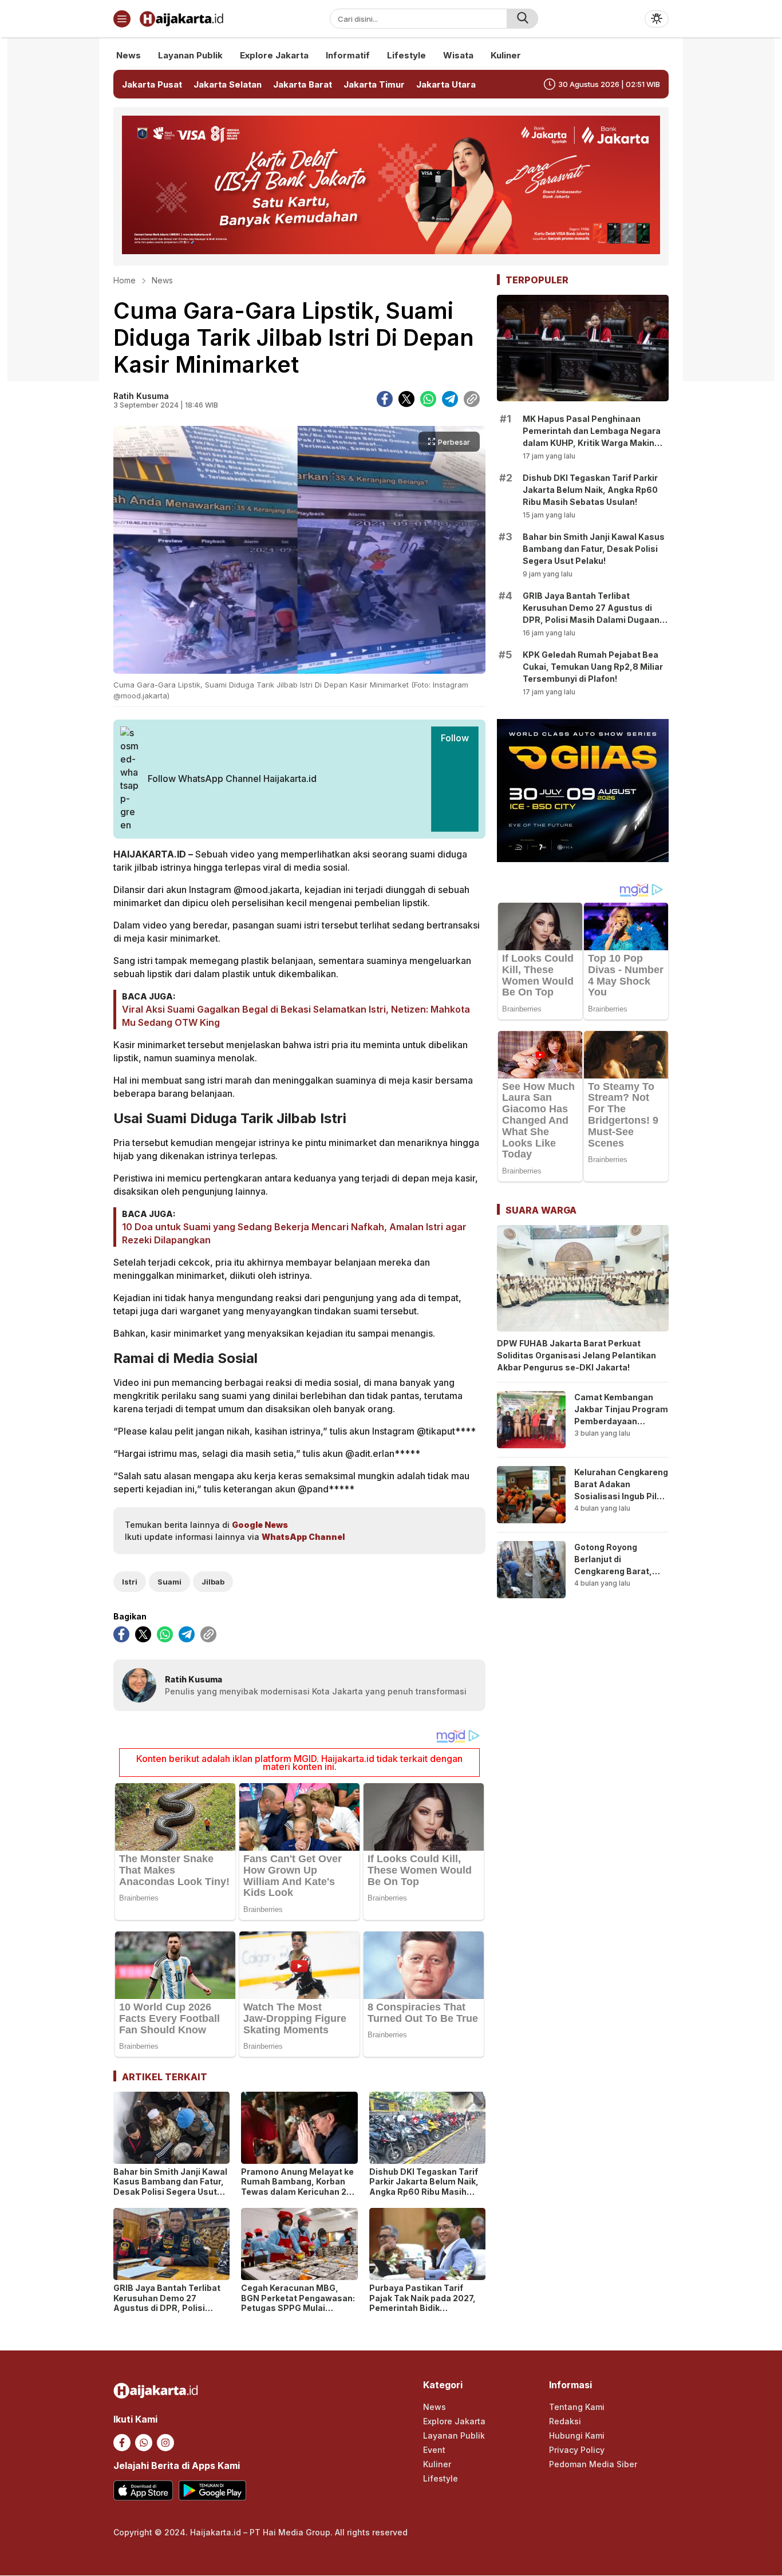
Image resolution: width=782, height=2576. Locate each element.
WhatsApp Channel (303, 1537)
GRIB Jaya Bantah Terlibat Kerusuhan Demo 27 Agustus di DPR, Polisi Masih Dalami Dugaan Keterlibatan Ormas (167, 2308)
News (162, 280)
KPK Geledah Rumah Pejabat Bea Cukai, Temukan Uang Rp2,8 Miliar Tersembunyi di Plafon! (593, 667)
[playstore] (212, 2490)
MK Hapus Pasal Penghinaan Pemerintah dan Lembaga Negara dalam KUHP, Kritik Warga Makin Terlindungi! (592, 437)
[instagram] (165, 2443)
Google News (260, 1525)
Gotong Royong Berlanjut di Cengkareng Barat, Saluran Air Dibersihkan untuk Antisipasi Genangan (617, 1577)
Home (125, 280)
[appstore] (143, 2490)
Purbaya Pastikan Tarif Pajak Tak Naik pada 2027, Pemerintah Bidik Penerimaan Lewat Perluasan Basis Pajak (422, 2308)
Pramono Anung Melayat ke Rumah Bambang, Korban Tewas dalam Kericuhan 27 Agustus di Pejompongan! (297, 2187)
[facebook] (385, 399)
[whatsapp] (428, 399)
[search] (522, 19)
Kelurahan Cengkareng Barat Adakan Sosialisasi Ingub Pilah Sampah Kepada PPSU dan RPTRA (621, 1496)
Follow (455, 738)
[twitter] (406, 399)
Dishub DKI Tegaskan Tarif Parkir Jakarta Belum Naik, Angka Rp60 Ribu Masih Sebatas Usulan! (424, 2187)
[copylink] (472, 399)
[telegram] (450, 399)
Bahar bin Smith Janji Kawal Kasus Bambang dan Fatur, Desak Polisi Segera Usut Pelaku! (170, 2187)
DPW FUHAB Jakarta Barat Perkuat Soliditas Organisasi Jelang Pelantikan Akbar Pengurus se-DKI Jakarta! (576, 1355)
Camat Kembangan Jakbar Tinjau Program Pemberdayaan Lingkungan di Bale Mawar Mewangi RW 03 (621, 1427)
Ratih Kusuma (141, 396)
